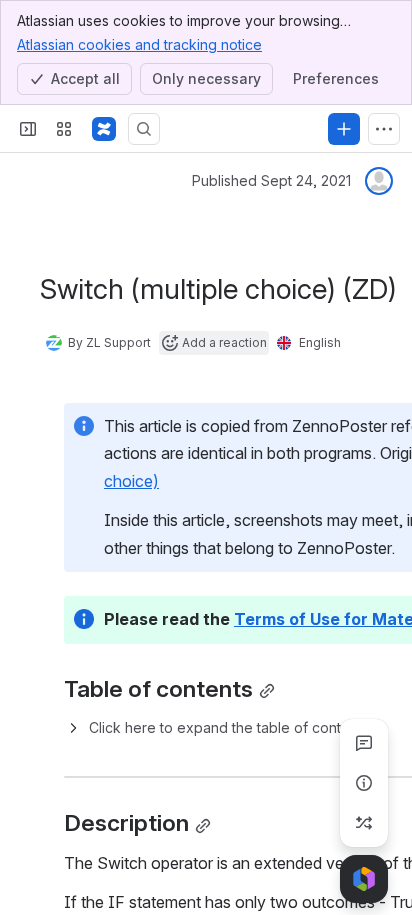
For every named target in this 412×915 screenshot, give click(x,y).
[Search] (144, 129)
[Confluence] (104, 129)
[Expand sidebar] (28, 129)
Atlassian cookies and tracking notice (139, 44)
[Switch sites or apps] (64, 129)
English (320, 342)
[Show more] (384, 129)
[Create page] (364, 823)
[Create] (344, 129)
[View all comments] (364, 743)
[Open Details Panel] (364, 783)
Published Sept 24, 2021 (271, 180)
